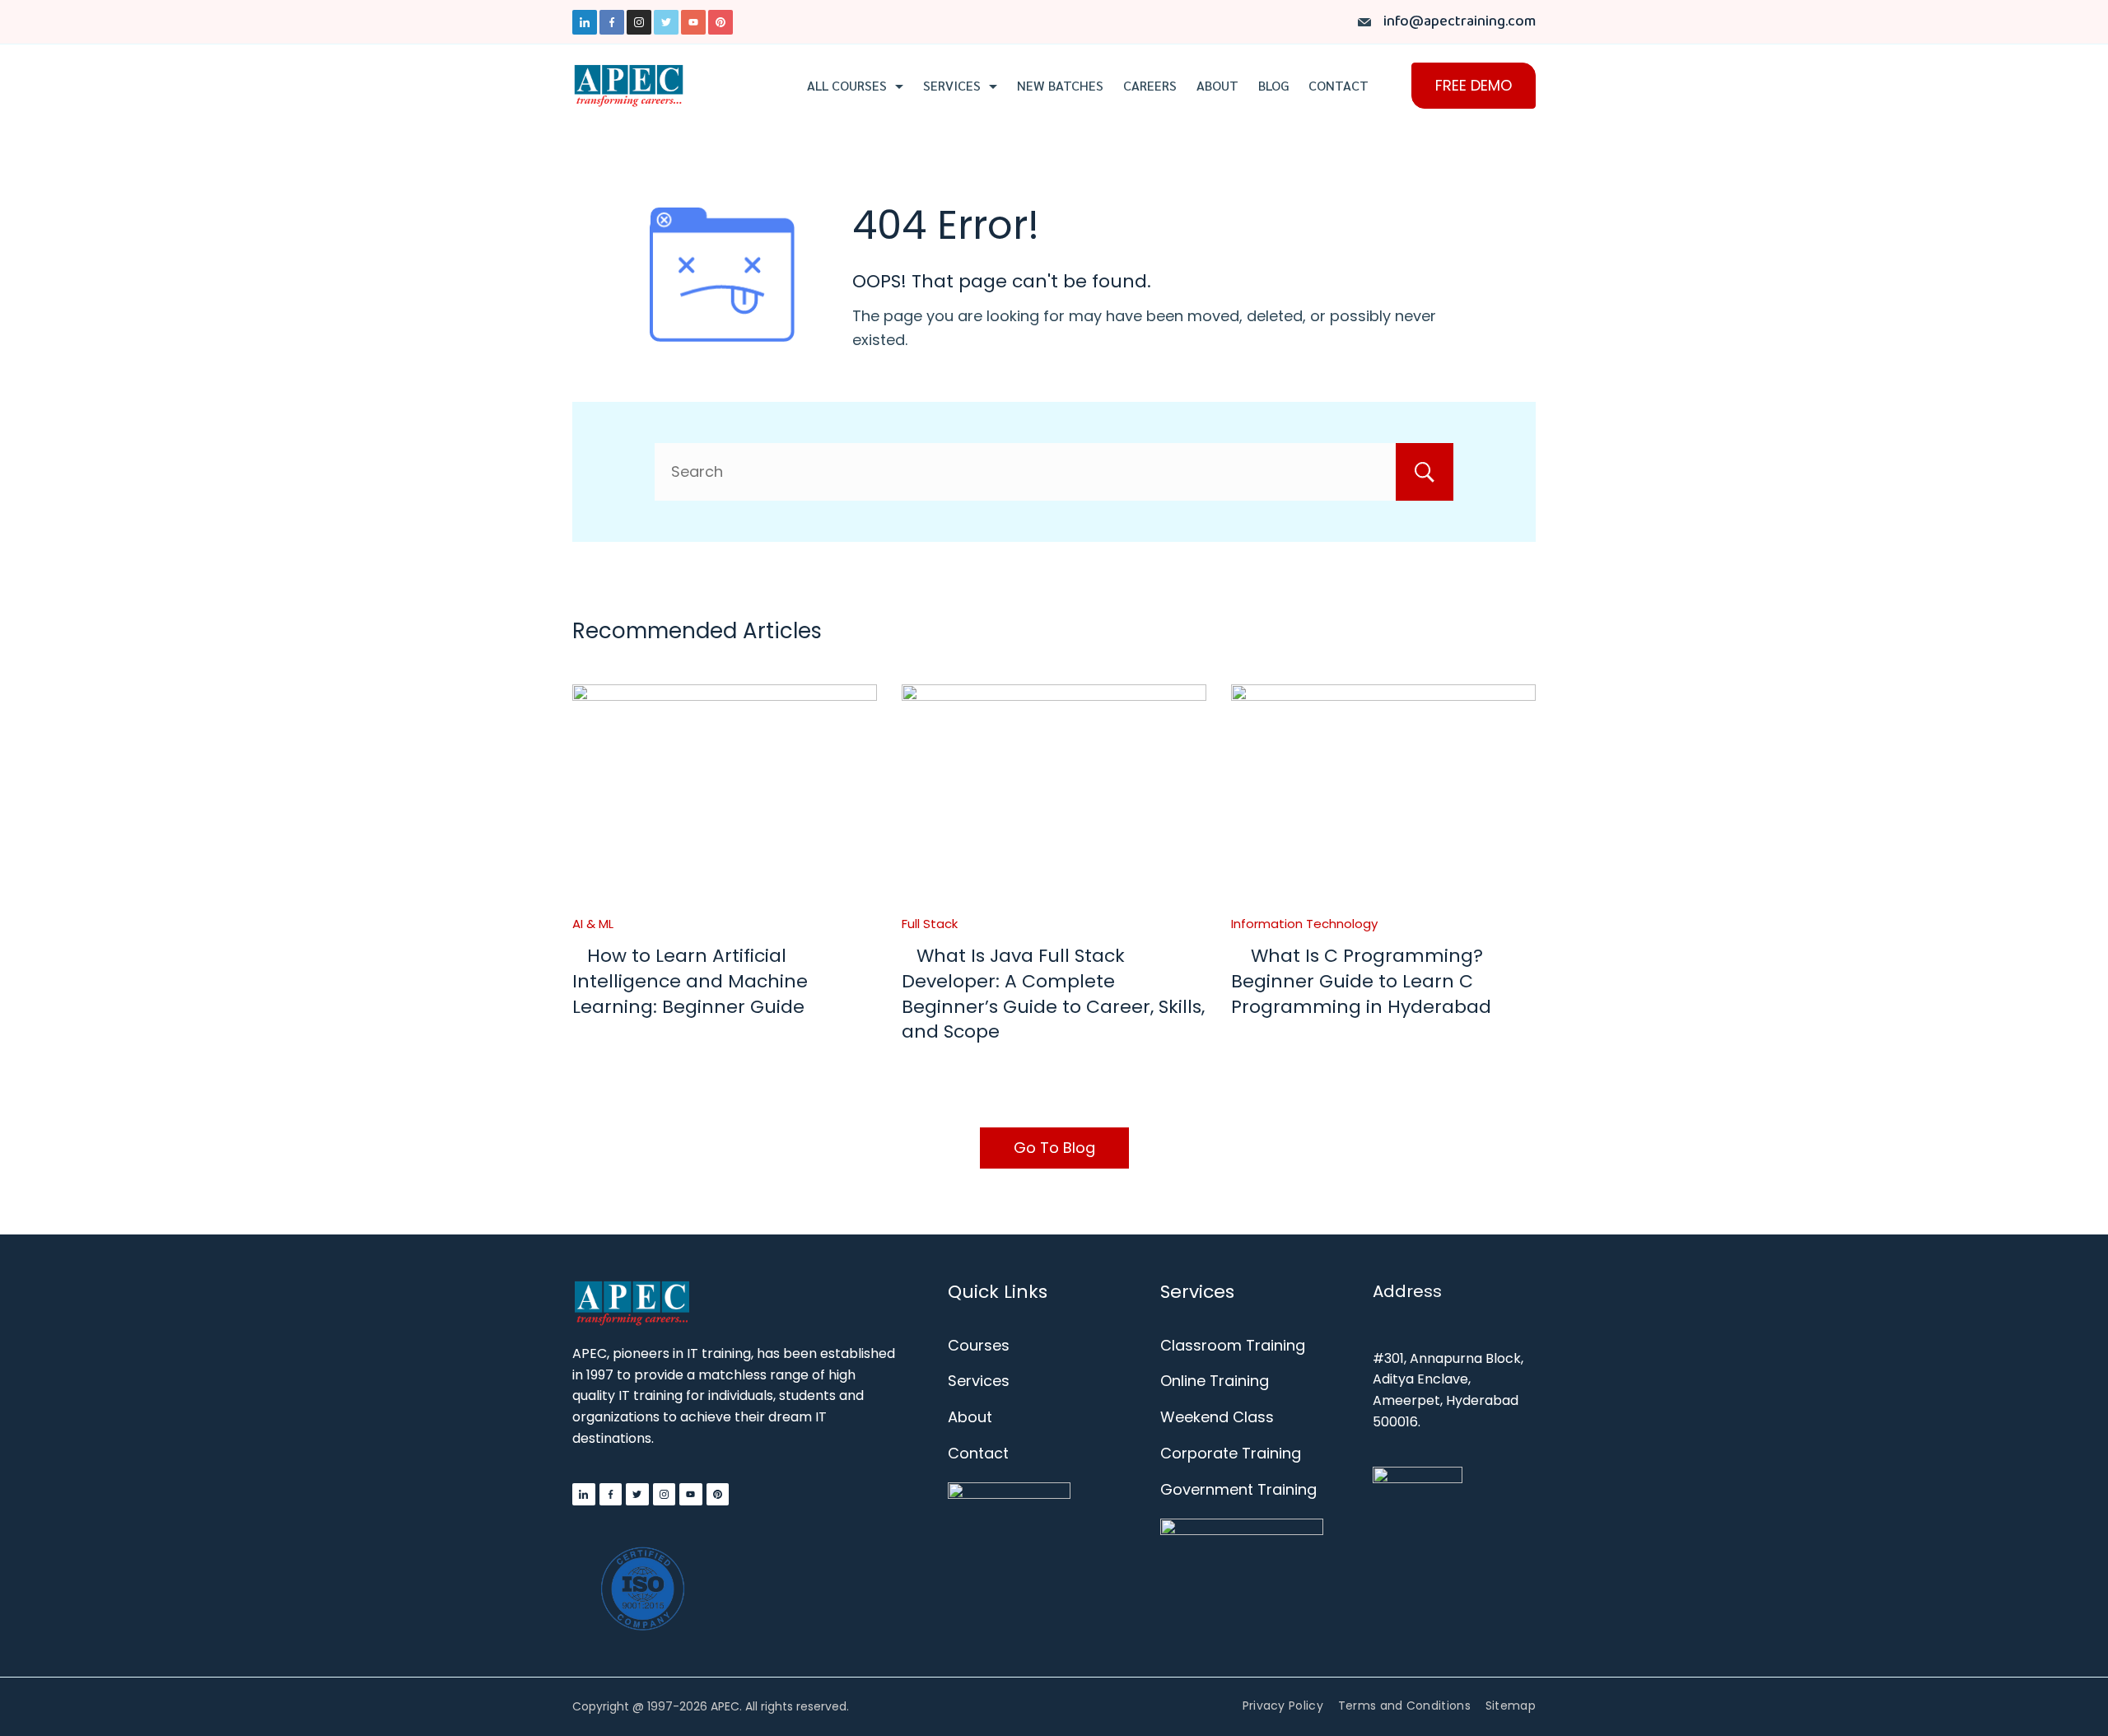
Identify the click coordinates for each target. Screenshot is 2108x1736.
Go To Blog (1054, 1148)
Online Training (1215, 1381)
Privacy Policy (1283, 1706)
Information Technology (1304, 924)
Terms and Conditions (1404, 1706)
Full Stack (930, 924)
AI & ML (593, 924)
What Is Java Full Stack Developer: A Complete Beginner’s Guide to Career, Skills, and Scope (1053, 994)
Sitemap (1511, 1706)
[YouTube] (693, 22)
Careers (1150, 86)
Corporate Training (1231, 1453)
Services (952, 86)
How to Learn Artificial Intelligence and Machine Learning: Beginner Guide (690, 981)
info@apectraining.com (1460, 22)
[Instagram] (639, 22)
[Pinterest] (721, 22)
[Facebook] (612, 22)
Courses (979, 1345)
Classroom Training (1233, 1345)
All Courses (847, 86)
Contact (1338, 86)
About (1217, 86)
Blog (1273, 86)
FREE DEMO (1474, 85)
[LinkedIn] (585, 22)
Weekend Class (1217, 1417)
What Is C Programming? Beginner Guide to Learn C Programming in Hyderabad (1361, 981)
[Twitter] (666, 22)
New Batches (1060, 86)
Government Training (1238, 1489)
